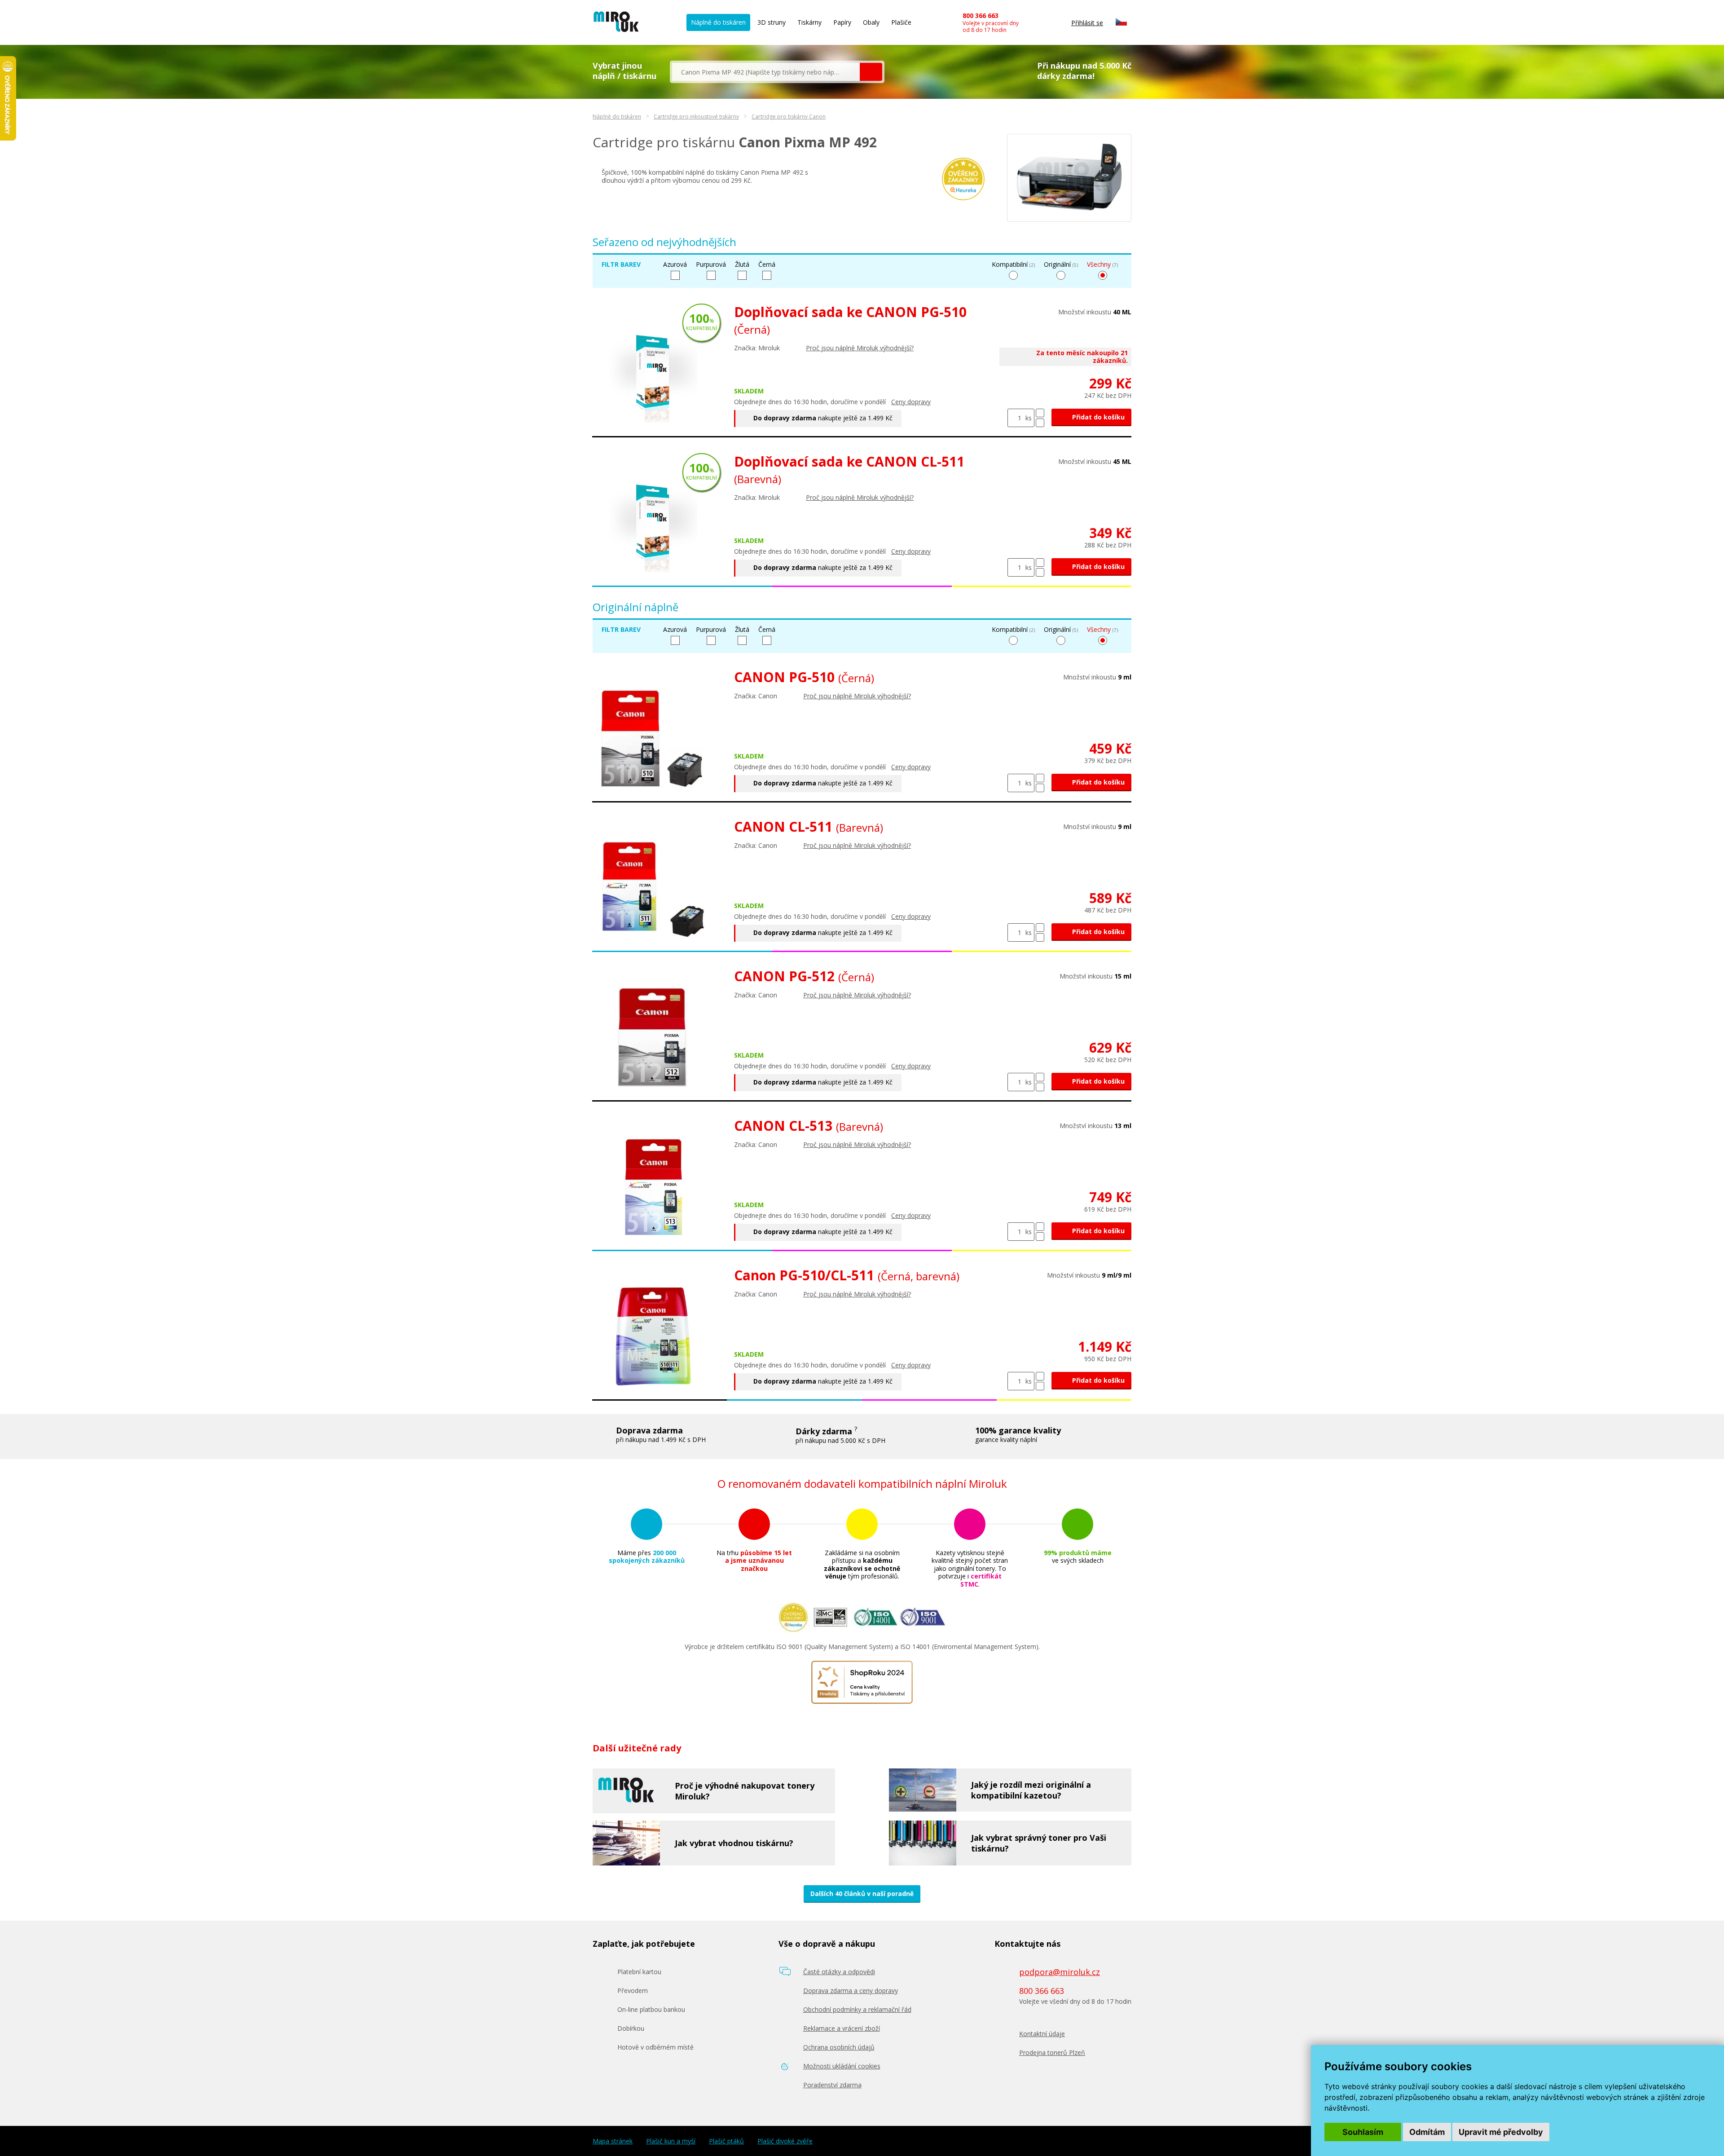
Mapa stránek (613, 2141)
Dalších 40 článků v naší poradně (862, 1894)
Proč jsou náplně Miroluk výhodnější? (860, 348)
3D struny (772, 22)
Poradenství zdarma (832, 2085)
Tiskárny (809, 22)
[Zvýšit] (1040, 413)
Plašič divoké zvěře (785, 2141)
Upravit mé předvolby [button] (1501, 2132)
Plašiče (901, 22)
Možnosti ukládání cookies (842, 2066)
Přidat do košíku (1097, 417)
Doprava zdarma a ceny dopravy (851, 1991)
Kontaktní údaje (1042, 2034)
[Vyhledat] (871, 72)
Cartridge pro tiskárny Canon (789, 117)
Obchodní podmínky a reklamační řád (857, 2009)
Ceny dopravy (911, 402)
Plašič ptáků (726, 2141)
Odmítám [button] (1427, 2132)
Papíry (842, 22)
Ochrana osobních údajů (839, 2047)
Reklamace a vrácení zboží (842, 2028)
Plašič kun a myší (671, 2141)
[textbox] (766, 72)
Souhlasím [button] (1363, 2132)
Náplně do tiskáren (718, 22)
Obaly (871, 22)
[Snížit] (1040, 423)
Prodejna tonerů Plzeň (1052, 2052)
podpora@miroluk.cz (1060, 1972)
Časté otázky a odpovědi (839, 1972)
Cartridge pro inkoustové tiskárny (696, 117)
